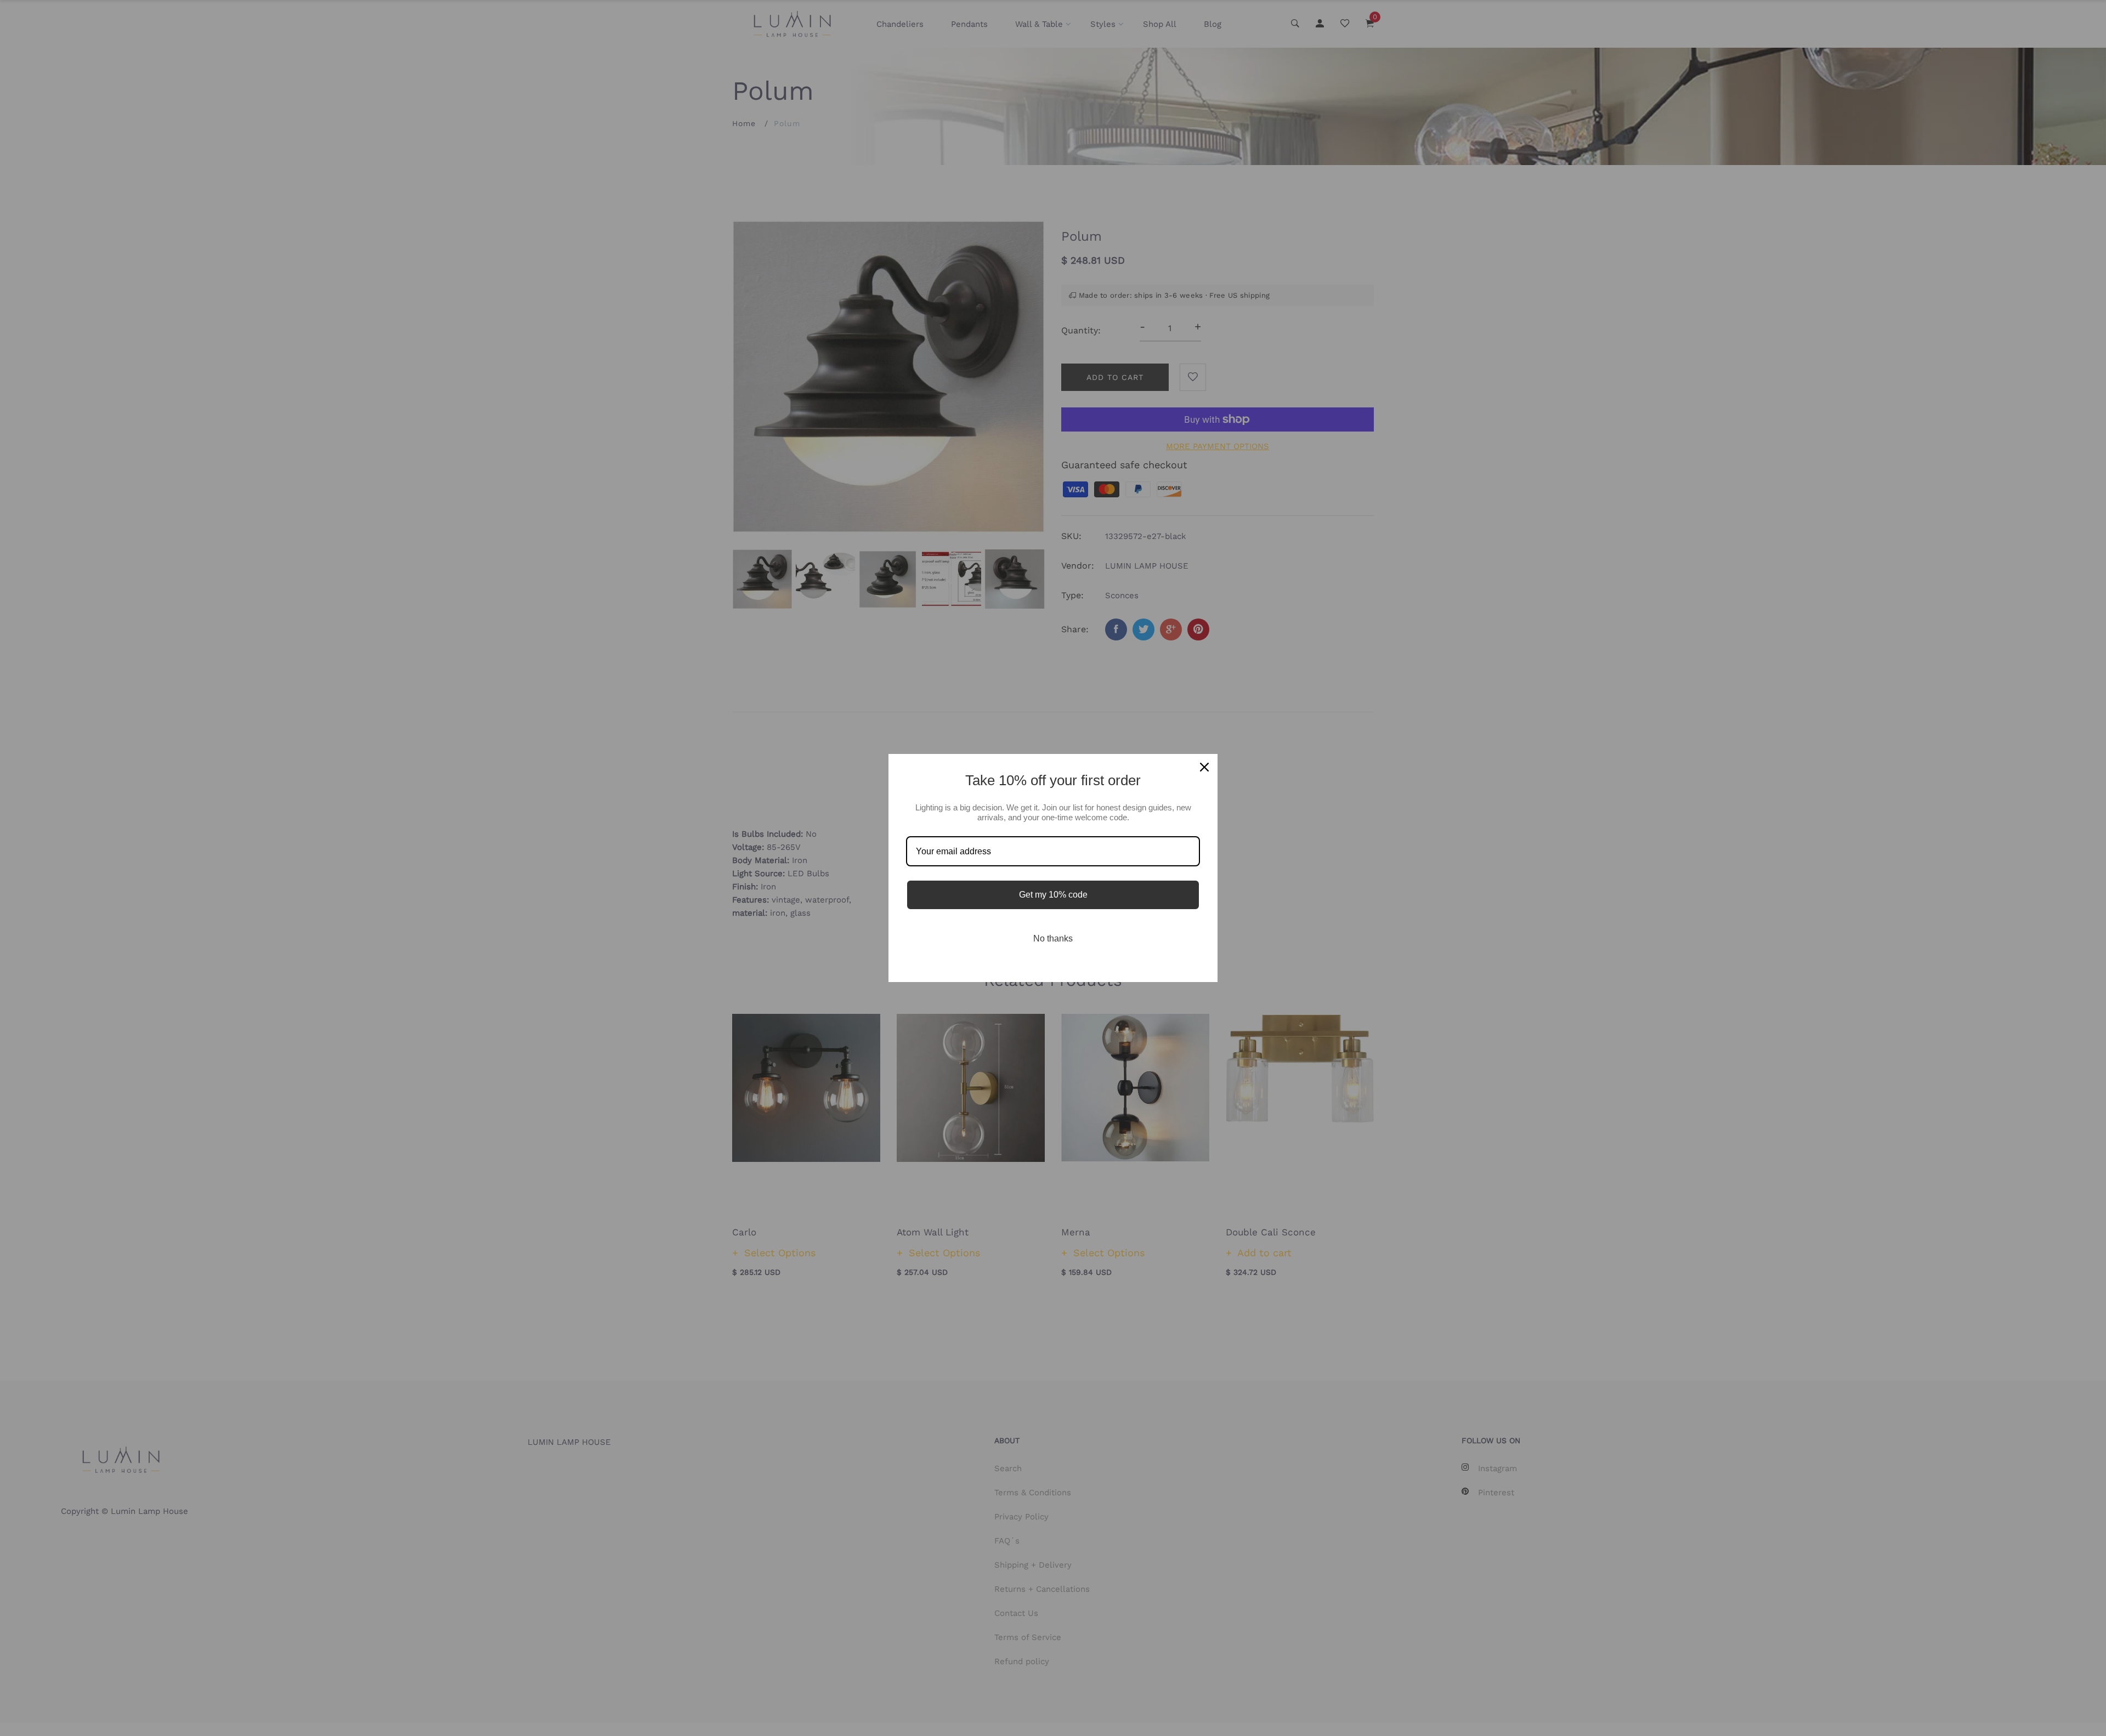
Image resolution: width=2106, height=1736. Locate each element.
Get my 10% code (1053, 895)
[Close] (1204, 767)
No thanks (1053, 938)
